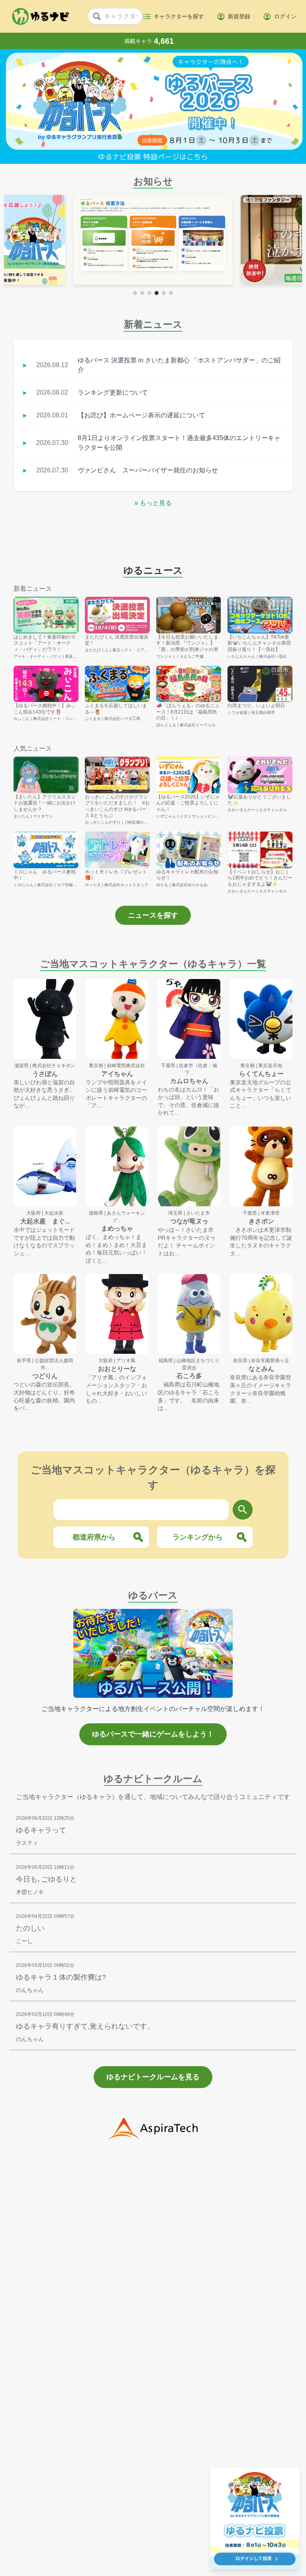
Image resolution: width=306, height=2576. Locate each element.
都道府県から (94, 1537)
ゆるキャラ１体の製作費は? (61, 1977)
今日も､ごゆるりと (46, 1879)
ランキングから (198, 1537)
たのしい (30, 1928)
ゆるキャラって (41, 1830)
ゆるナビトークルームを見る (153, 2077)
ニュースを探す (153, 915)
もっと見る (153, 503)
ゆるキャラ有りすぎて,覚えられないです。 (85, 2026)
